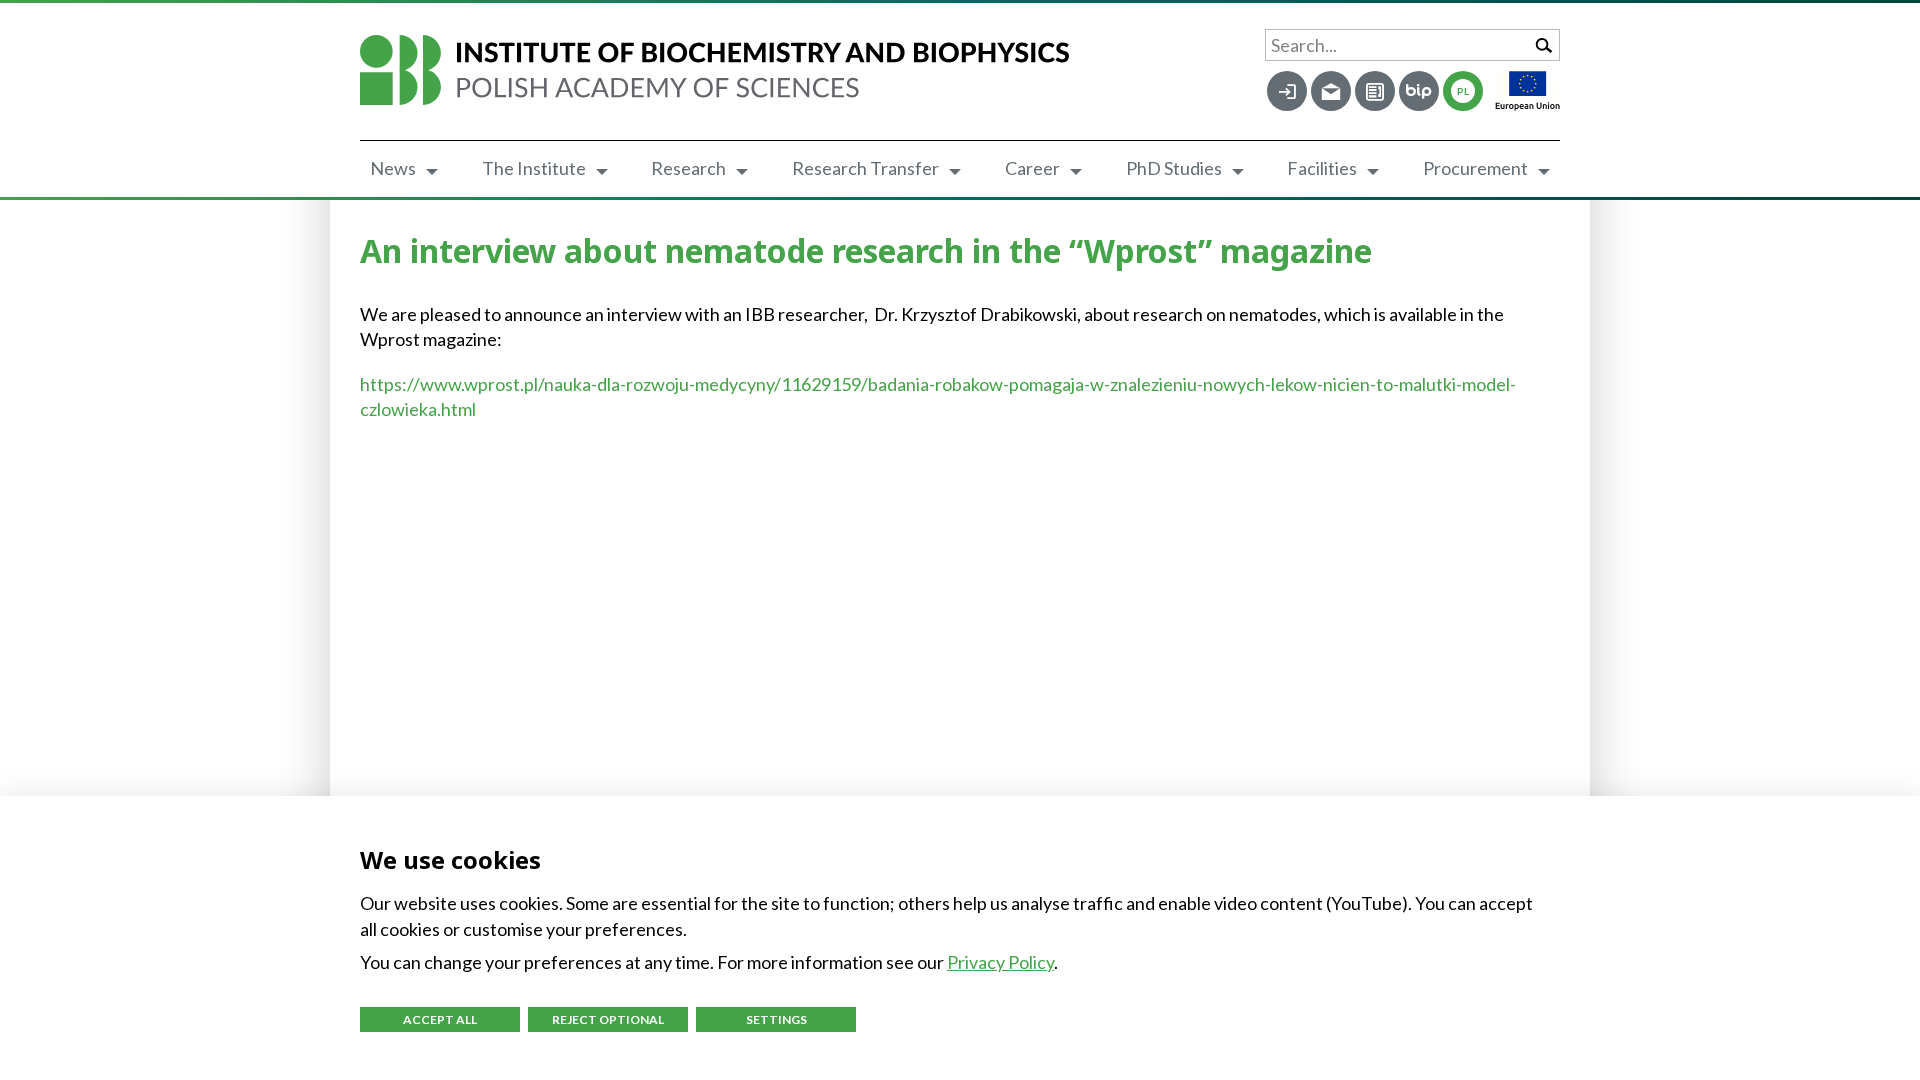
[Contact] (1375, 91)
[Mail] (1331, 91)
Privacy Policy (1000, 962)
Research (688, 168)
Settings (776, 1019)
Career (1032, 168)
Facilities (1322, 168)
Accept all (440, 1019)
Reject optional (608, 1019)
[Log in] (1287, 91)
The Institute (534, 168)
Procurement (1475, 168)
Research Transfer (865, 168)
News (393, 168)
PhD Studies (1174, 168)
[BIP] (1419, 91)
